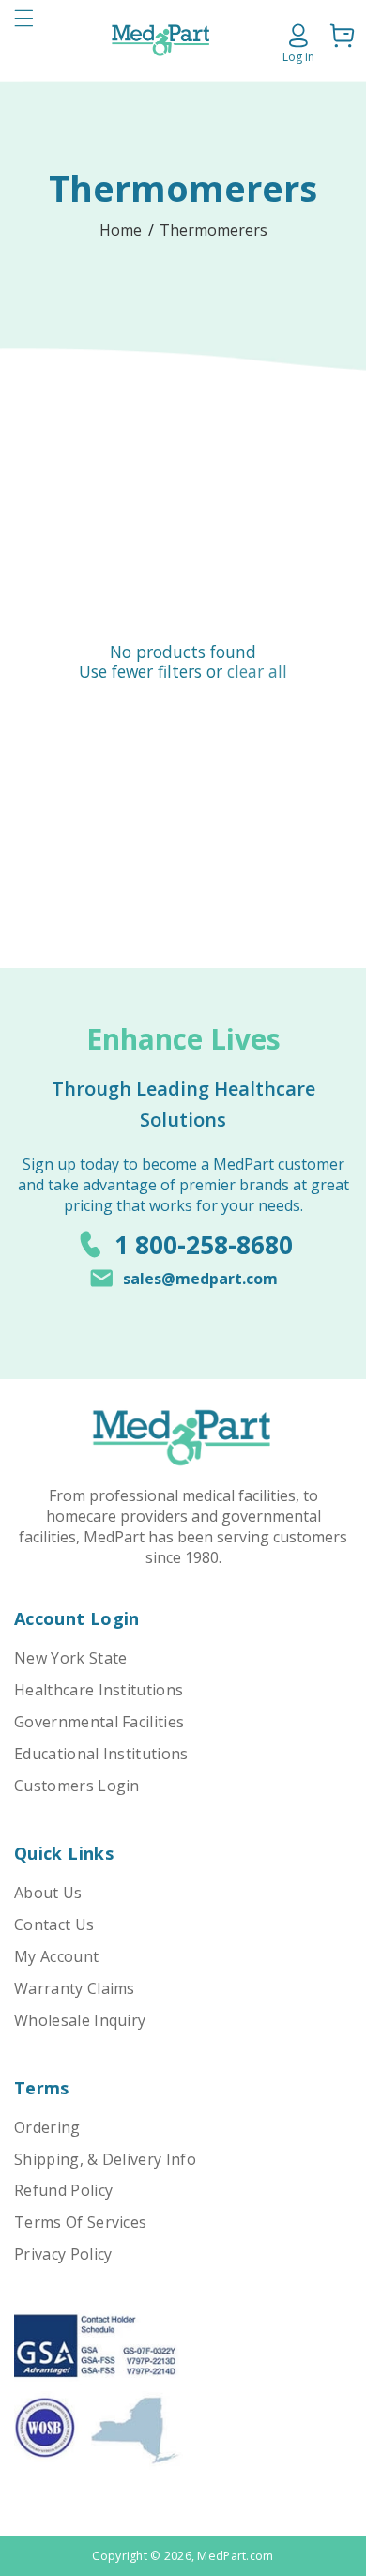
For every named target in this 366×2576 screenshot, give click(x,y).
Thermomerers (213, 230)
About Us (48, 1893)
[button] (23, 40)
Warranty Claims (75, 1988)
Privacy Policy (63, 2254)
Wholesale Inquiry (80, 2020)
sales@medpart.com (200, 1279)
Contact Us (54, 1924)
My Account (56, 1956)
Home (121, 230)
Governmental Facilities (99, 1722)
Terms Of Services (80, 2222)
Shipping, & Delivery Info (105, 2159)
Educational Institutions (101, 1754)
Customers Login (77, 1786)
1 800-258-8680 (204, 1245)
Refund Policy (63, 2190)
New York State (70, 1658)
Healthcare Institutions (99, 1690)
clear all (257, 672)
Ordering (47, 2127)
